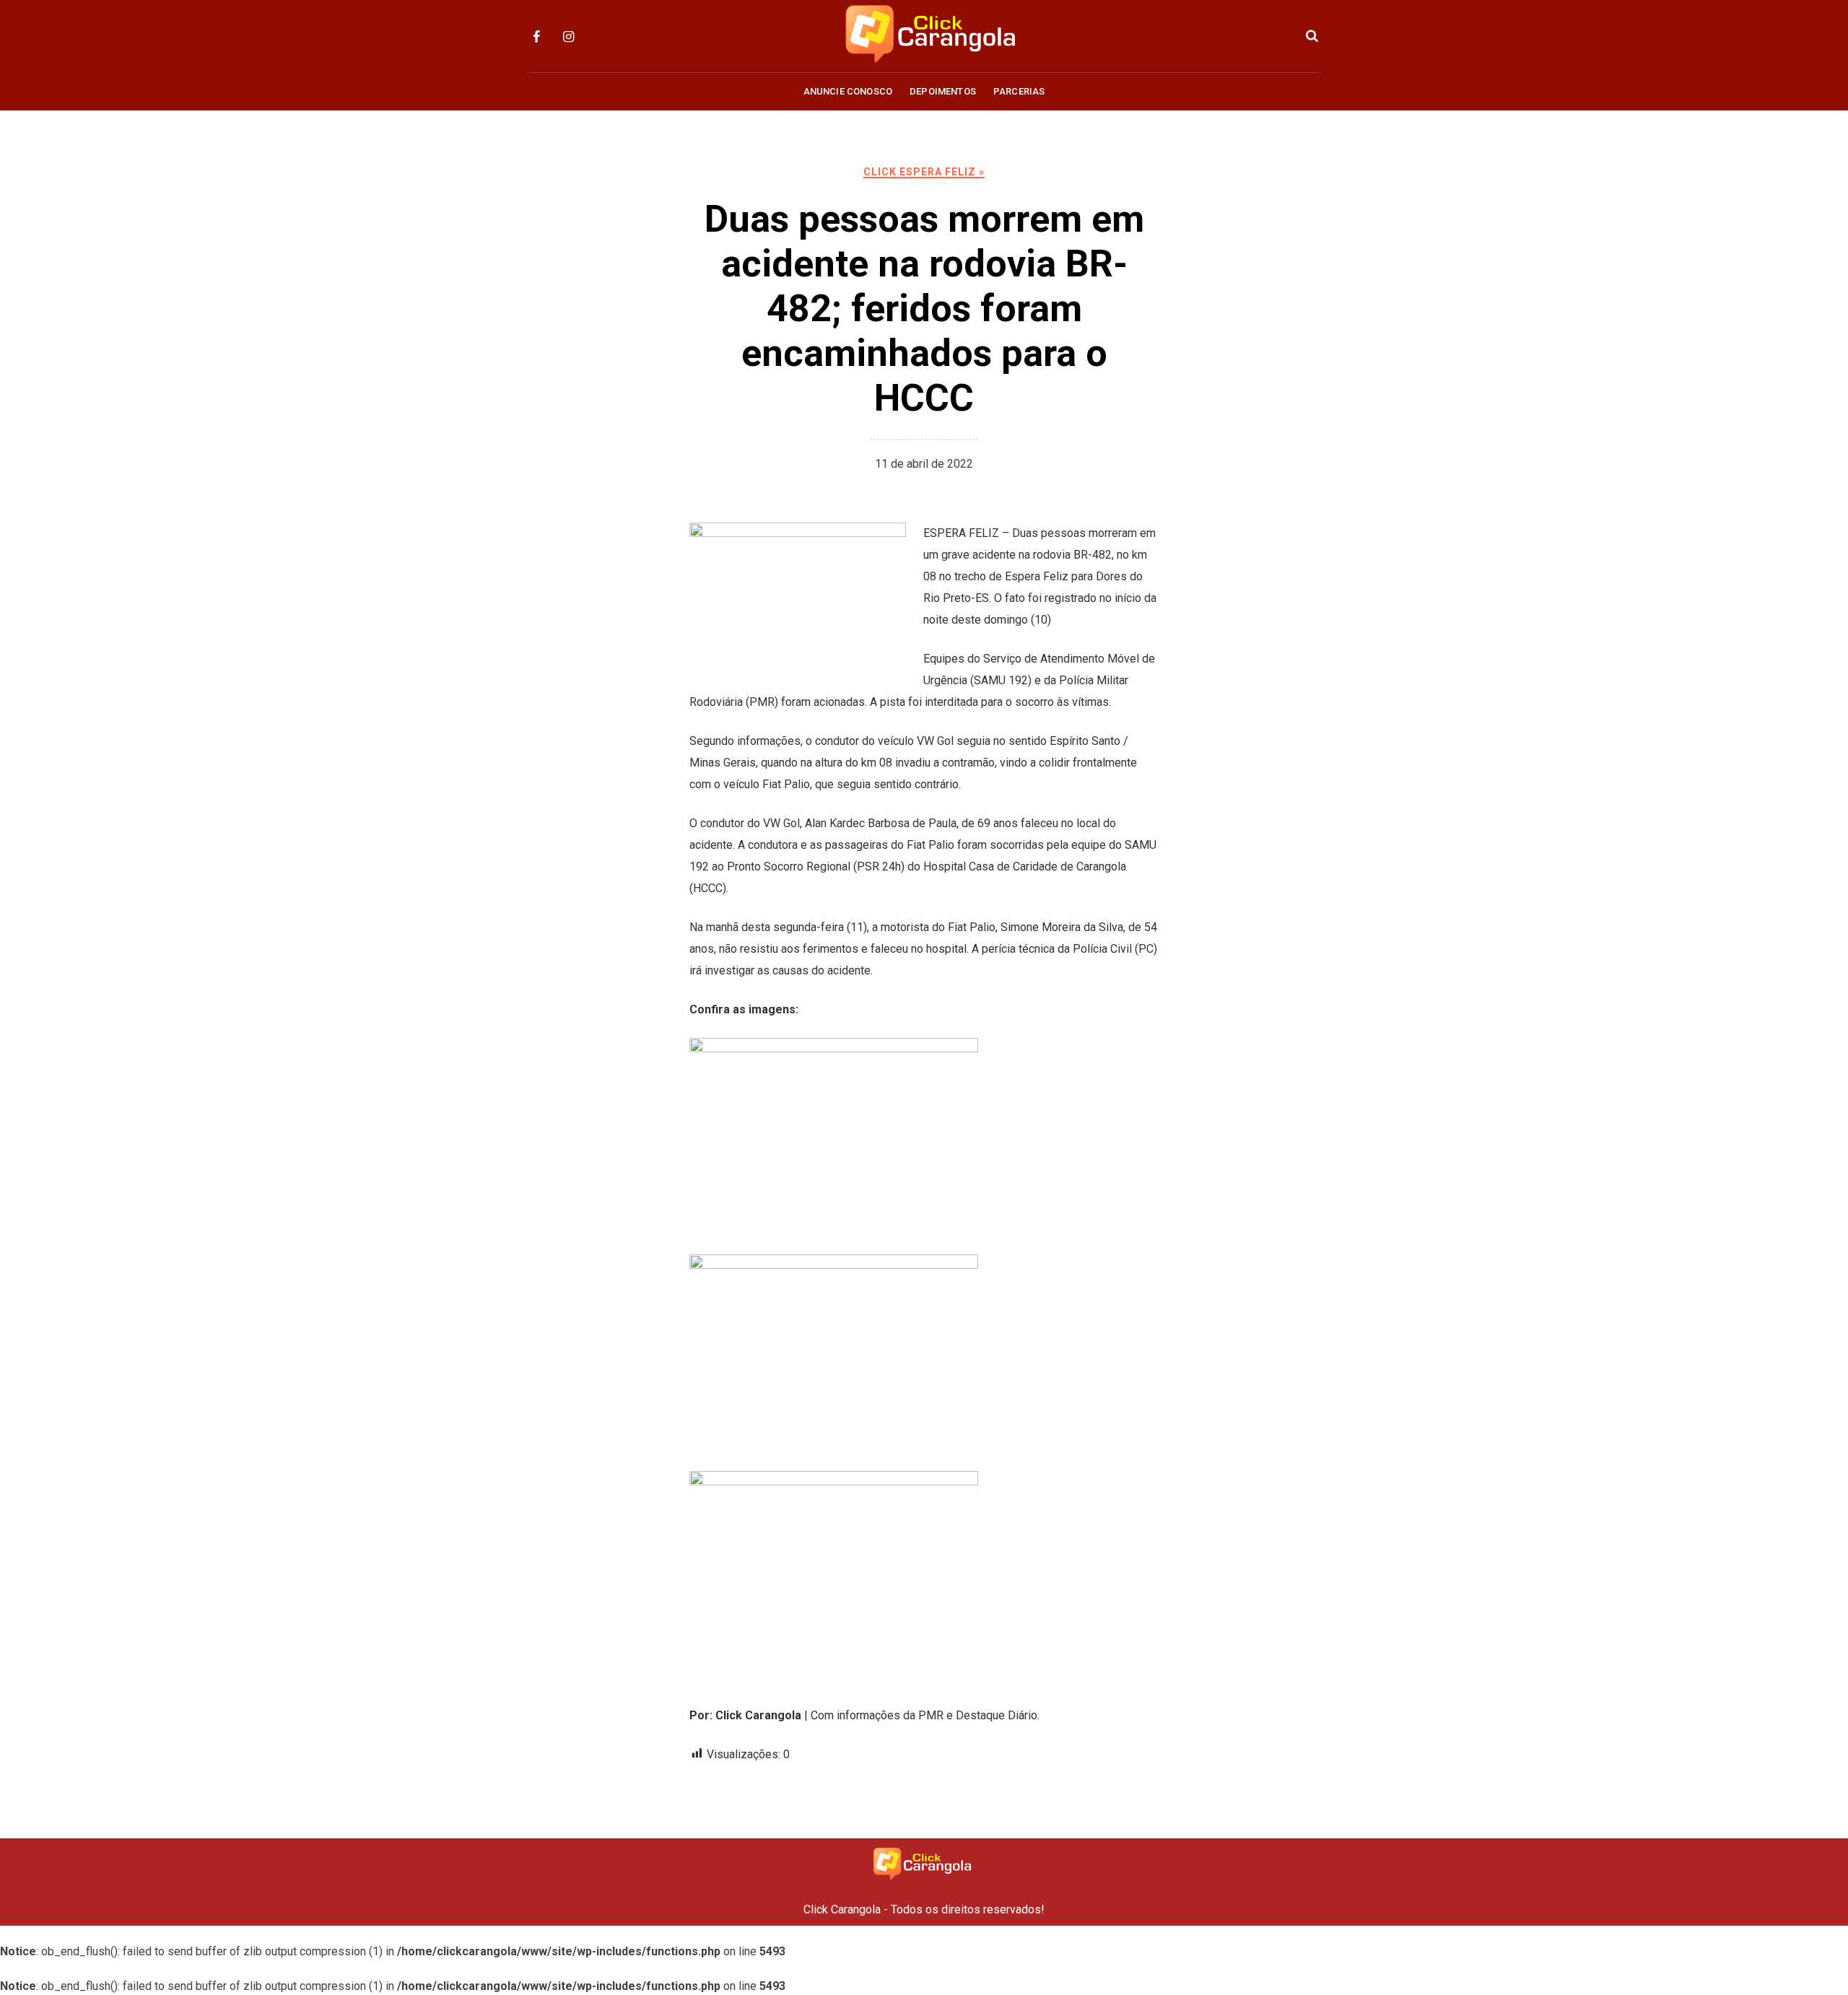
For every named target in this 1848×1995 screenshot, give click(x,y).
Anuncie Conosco (848, 91)
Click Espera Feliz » (924, 172)
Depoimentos (943, 91)
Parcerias (1019, 91)
